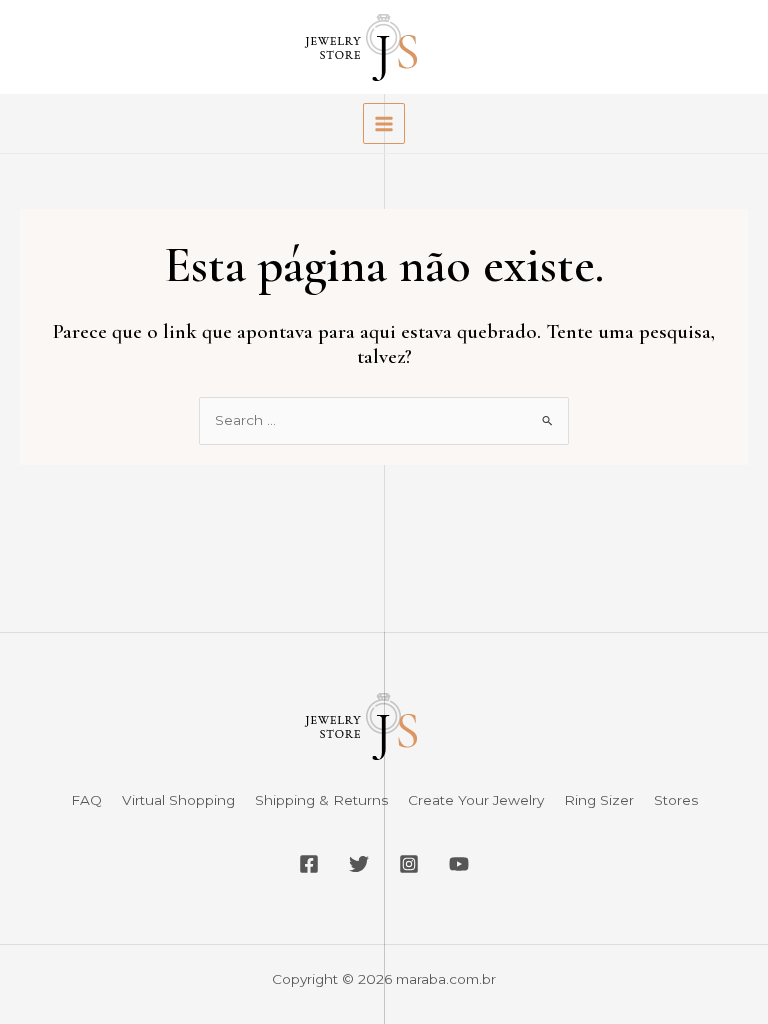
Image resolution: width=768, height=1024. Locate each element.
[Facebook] (309, 864)
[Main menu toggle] (383, 123)
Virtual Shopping (178, 800)
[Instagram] (409, 864)
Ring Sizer (599, 800)
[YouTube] (459, 864)
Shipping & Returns (321, 800)
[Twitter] (359, 864)
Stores (676, 800)
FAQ (86, 800)
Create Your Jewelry (476, 800)
